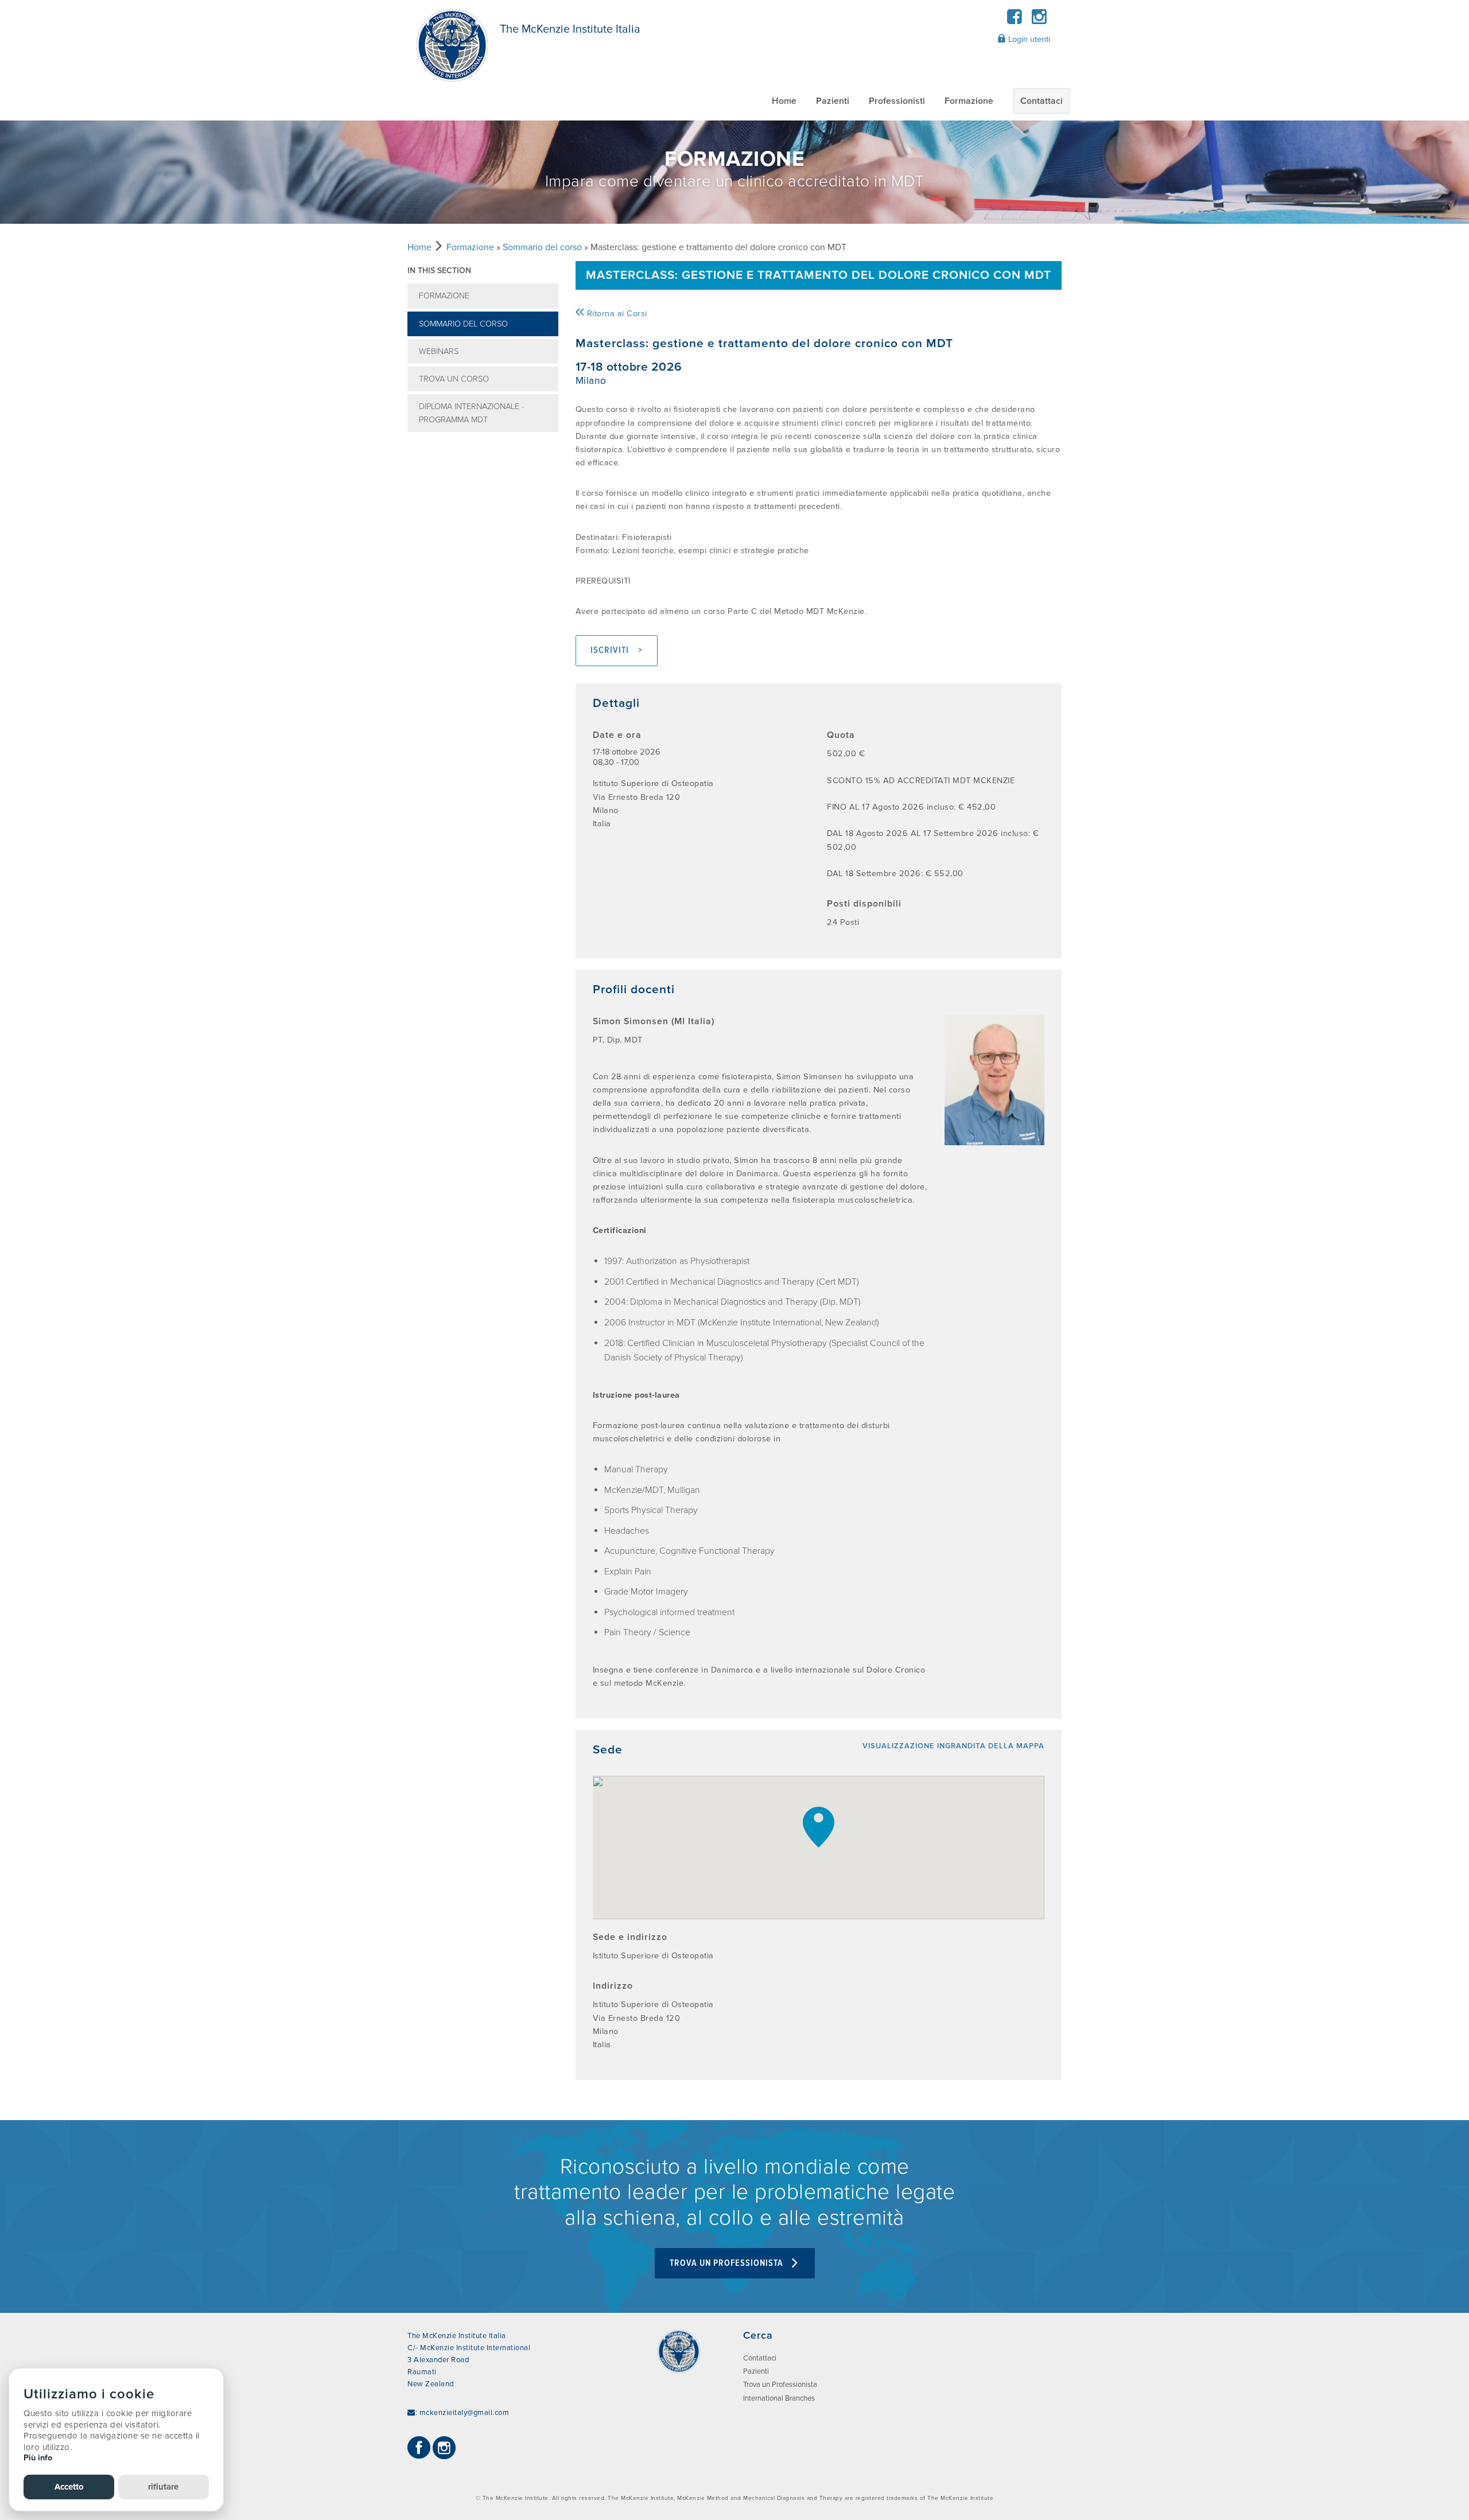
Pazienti (833, 101)
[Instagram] (1039, 20)
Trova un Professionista (728, 2263)
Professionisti (897, 101)
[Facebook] (1015, 20)
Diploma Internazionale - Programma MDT (471, 413)
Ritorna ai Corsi (616, 314)
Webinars (439, 351)
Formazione (969, 101)
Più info (38, 2458)
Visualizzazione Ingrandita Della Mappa (953, 1746)
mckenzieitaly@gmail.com (465, 2413)
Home (784, 101)
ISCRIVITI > (617, 650)
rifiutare (163, 2487)
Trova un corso (454, 379)
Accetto (69, 2487)
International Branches (779, 2398)
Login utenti (1028, 39)
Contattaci (1041, 101)
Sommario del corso (542, 247)
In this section (439, 271)
